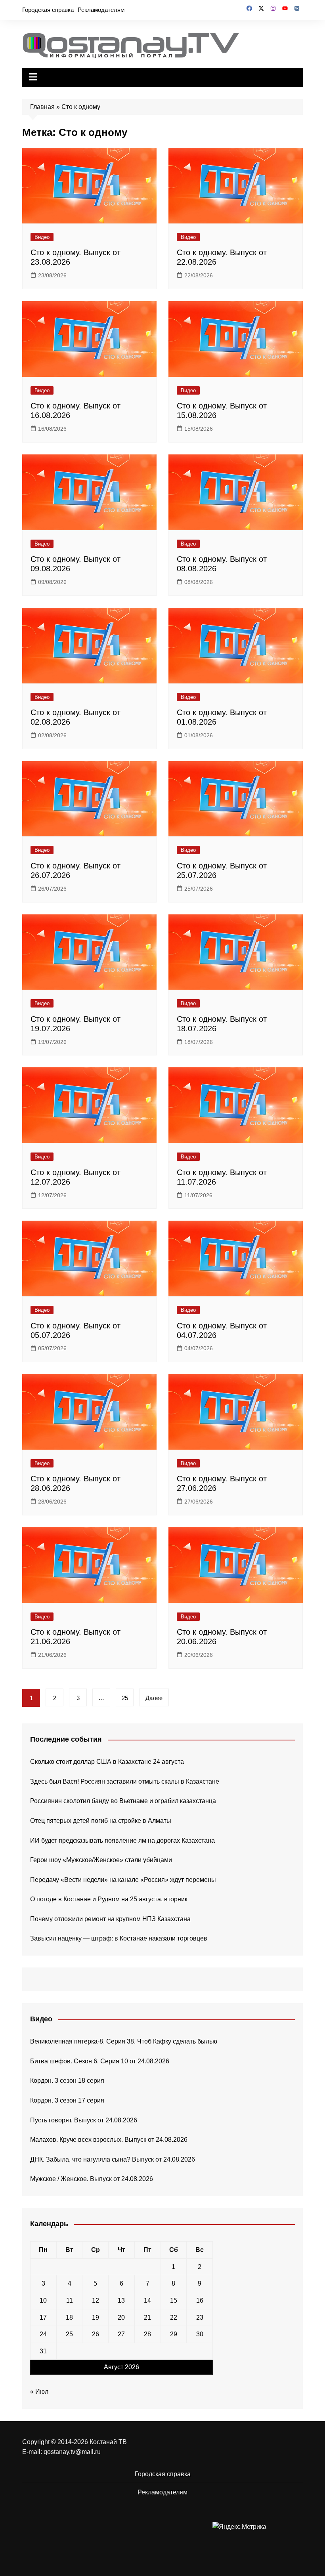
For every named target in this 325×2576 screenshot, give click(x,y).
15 (174, 2300)
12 (96, 2300)
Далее (154, 1698)
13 (121, 2300)
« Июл (39, 2392)
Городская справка (48, 10)
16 (200, 2300)
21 (147, 2317)
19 (96, 2317)
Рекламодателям (101, 10)
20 (121, 2317)
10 (43, 2300)
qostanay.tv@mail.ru (72, 2452)
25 (125, 1698)
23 (200, 2317)
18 (69, 2317)
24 (43, 2334)
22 (174, 2317)
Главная (42, 107)
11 (70, 2300)
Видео (42, 237)
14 (147, 2300)
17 (43, 2317)
